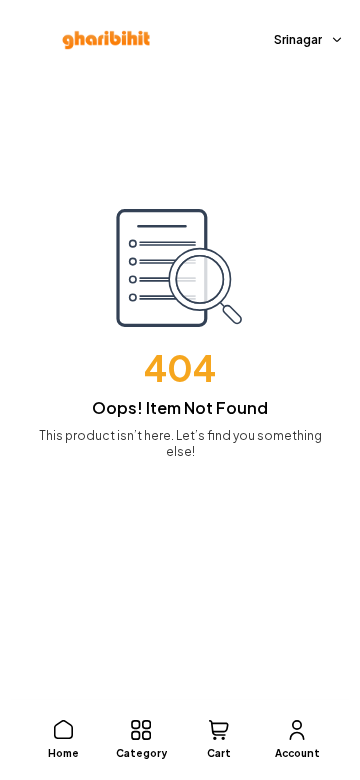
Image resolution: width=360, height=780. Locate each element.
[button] (63, 740)
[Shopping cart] (219, 730)
